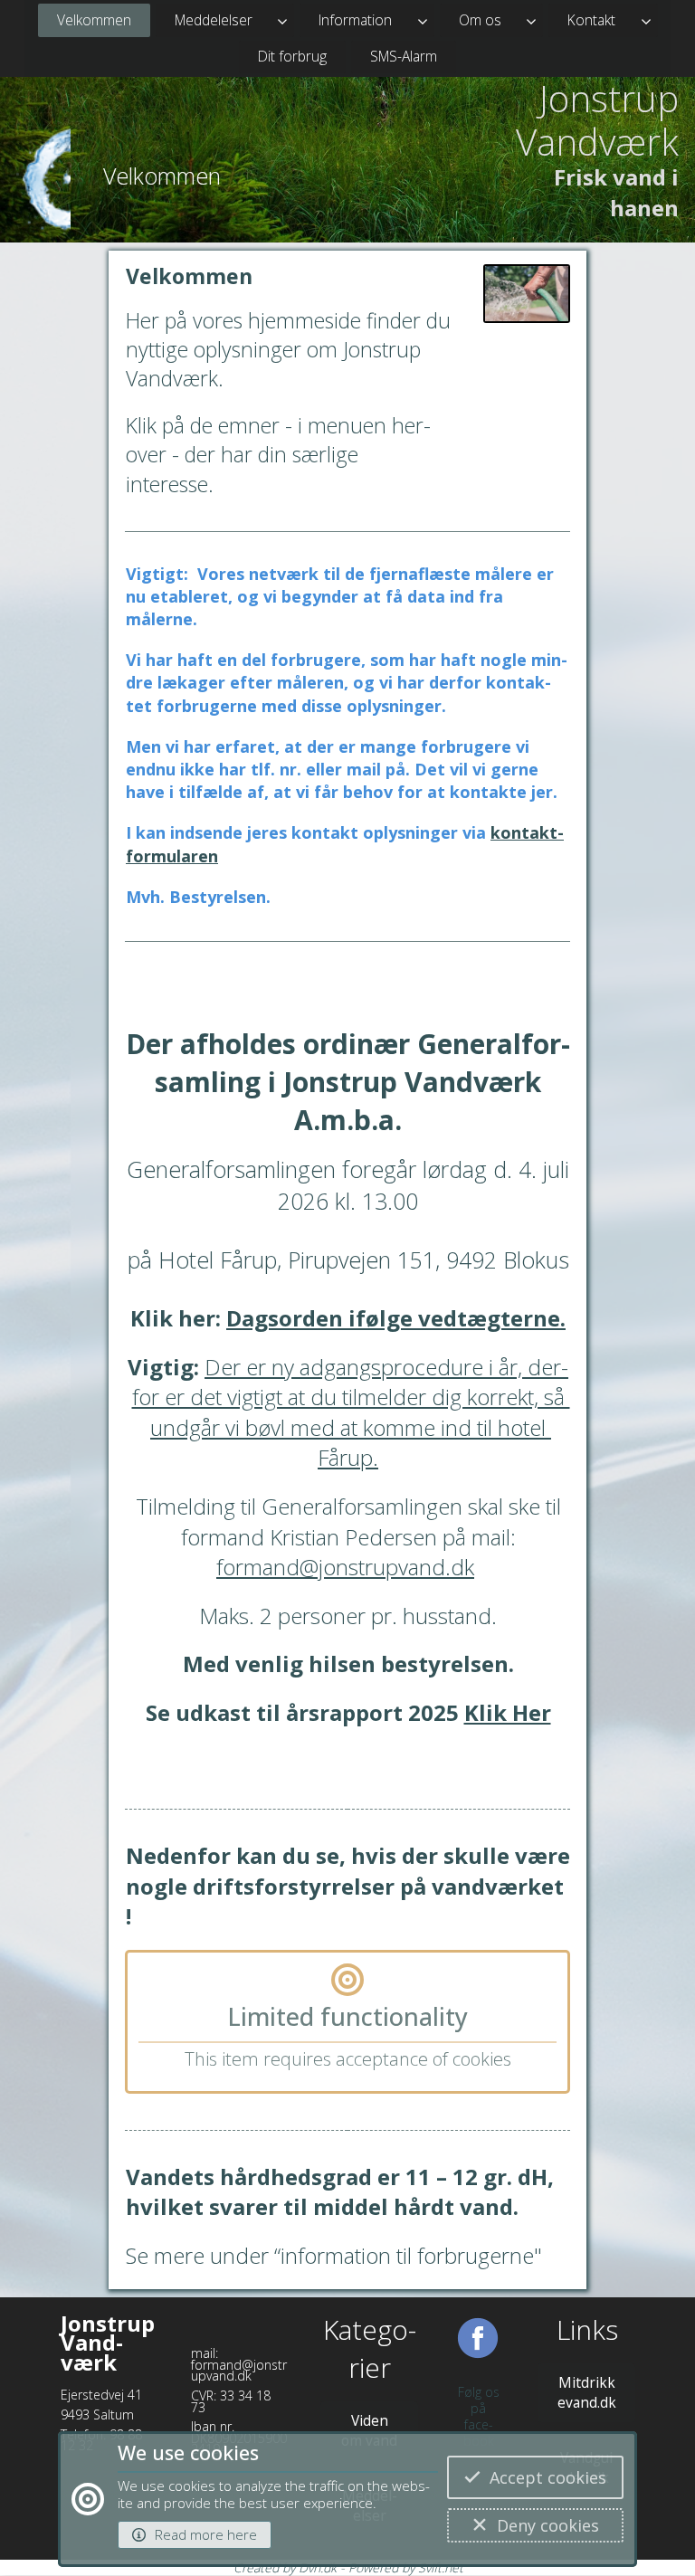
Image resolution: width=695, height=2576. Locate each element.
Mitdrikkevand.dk (587, 2392)
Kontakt (591, 20)
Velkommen (94, 20)
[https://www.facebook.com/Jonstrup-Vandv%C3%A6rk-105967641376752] (478, 2348)
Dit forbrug (292, 56)
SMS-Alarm (404, 56)
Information (355, 20)
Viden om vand (369, 2430)
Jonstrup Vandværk (597, 120)
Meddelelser (214, 20)
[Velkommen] (43, 189)
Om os (480, 20)
